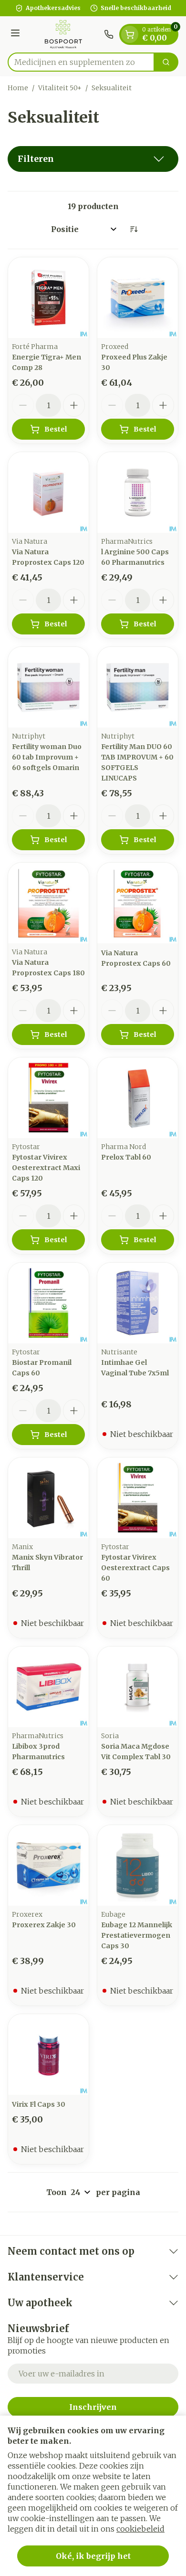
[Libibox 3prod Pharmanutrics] (48, 1687)
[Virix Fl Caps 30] (48, 2054)
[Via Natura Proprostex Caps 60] (138, 903)
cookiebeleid (140, 2529)
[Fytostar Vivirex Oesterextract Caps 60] (138, 1498)
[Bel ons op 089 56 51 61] (109, 34)
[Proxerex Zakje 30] (48, 1865)
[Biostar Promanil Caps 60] (48, 1303)
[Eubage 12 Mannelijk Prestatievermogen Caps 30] (138, 1865)
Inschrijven (93, 2407)
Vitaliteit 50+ (60, 88)
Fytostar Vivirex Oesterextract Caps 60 (135, 1568)
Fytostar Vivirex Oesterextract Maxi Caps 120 (46, 1168)
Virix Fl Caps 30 (39, 2104)
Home (18, 88)
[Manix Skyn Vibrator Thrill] (48, 1498)
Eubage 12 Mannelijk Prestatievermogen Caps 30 (137, 1935)
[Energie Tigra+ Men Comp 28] (48, 298)
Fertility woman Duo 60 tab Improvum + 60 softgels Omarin (47, 757)
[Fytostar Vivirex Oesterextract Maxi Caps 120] (48, 1098)
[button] (93, 159)
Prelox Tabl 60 (126, 1157)
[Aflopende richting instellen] (134, 229)
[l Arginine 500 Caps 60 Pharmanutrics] (138, 492)
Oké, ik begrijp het (93, 2556)
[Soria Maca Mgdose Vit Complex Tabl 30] (138, 1687)
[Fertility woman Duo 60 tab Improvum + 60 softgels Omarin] (48, 687)
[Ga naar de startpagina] (63, 34)
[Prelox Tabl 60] (138, 1098)
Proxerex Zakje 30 (44, 1925)
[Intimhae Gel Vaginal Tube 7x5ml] (138, 1303)
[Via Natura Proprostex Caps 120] (48, 492)
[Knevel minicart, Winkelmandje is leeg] (130, 34)
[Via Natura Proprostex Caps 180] (48, 903)
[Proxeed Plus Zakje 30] (138, 298)
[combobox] (81, 62)
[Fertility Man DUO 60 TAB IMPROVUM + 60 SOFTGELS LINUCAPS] (138, 687)
